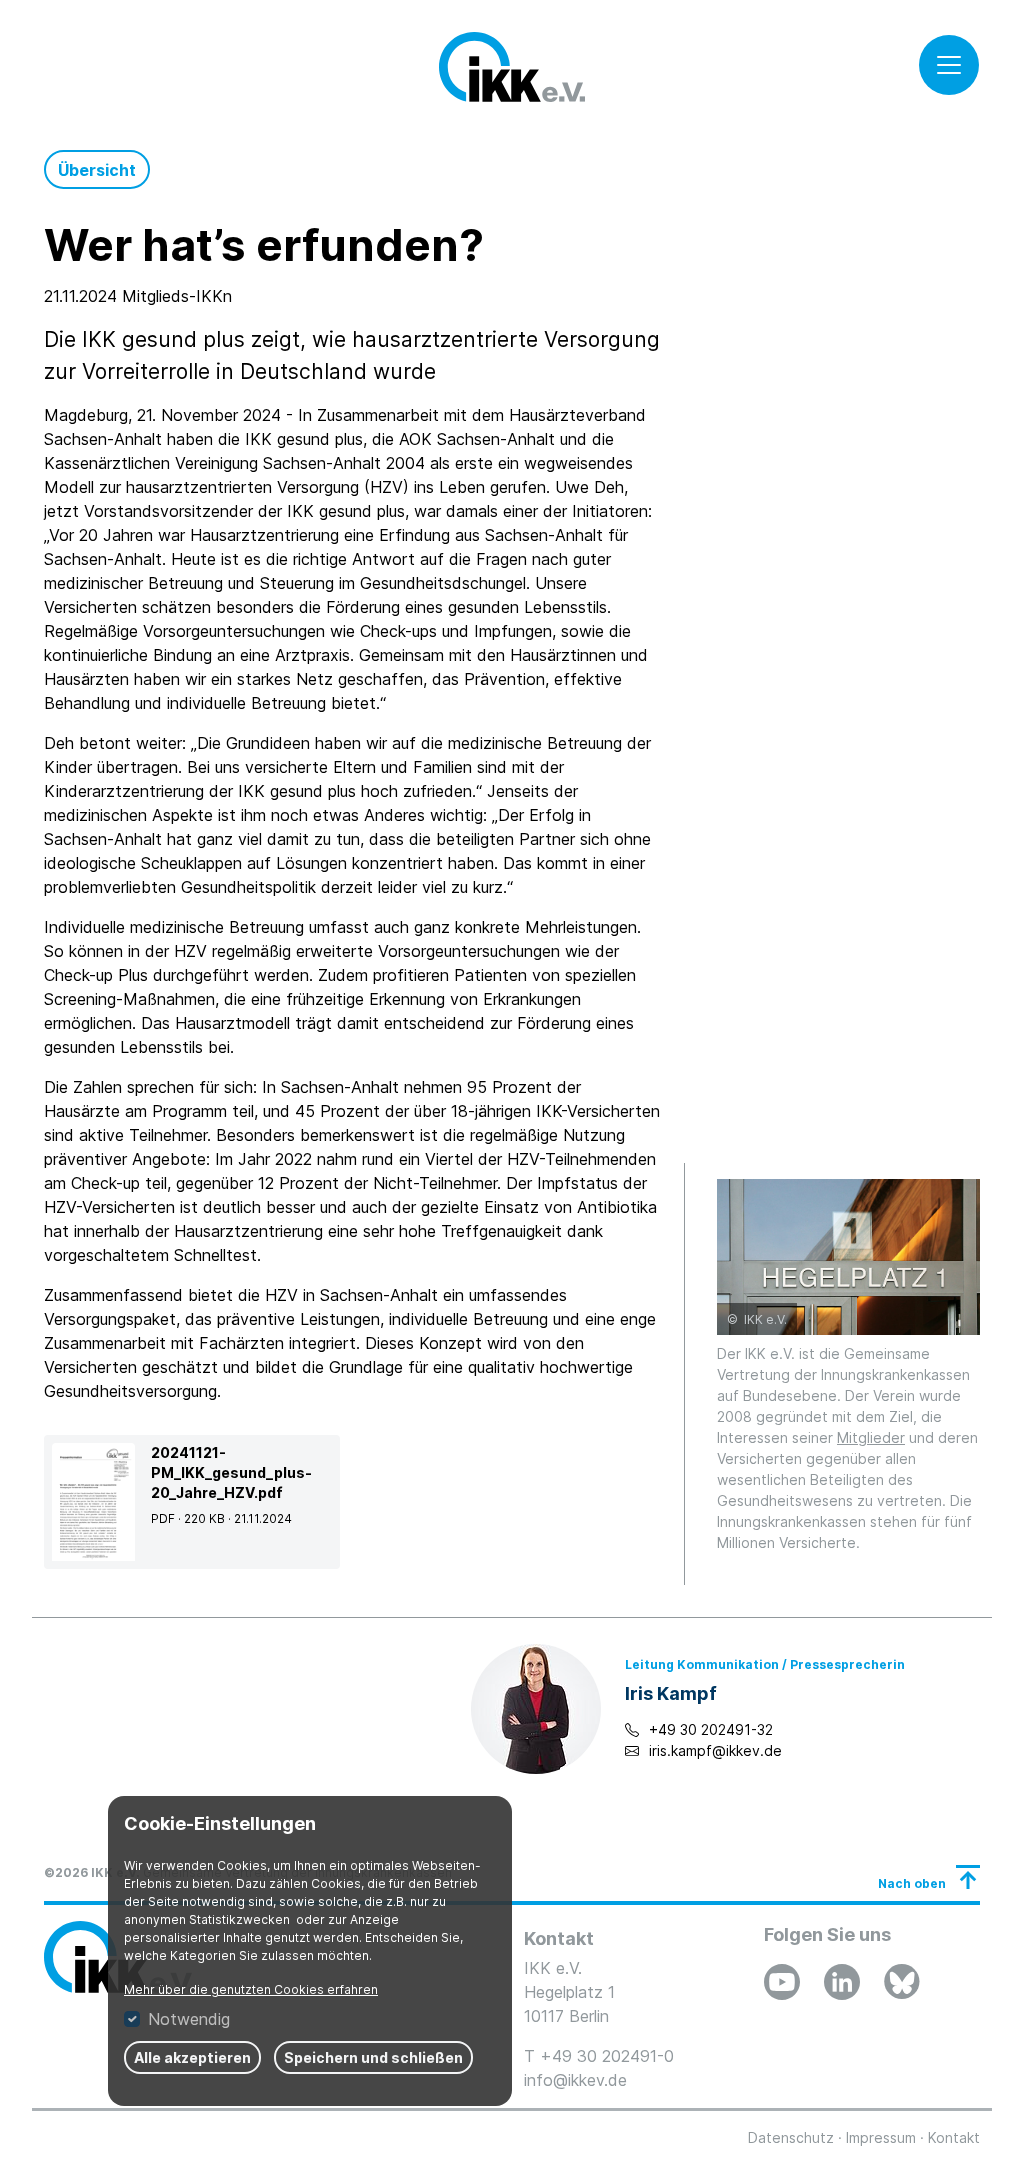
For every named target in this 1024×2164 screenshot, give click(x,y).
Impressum (881, 2137)
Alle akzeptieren (192, 2057)
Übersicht (97, 170)
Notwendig (189, 2019)
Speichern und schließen (373, 2057)
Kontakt (954, 2137)
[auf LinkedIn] (842, 1982)
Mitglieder (871, 1437)
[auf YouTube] (782, 1982)
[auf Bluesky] (902, 1981)
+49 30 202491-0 (607, 2056)
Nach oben (912, 1883)
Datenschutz (791, 2137)
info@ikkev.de (575, 2080)
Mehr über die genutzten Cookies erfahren (251, 1989)
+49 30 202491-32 (711, 1729)
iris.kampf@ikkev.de (715, 1750)
